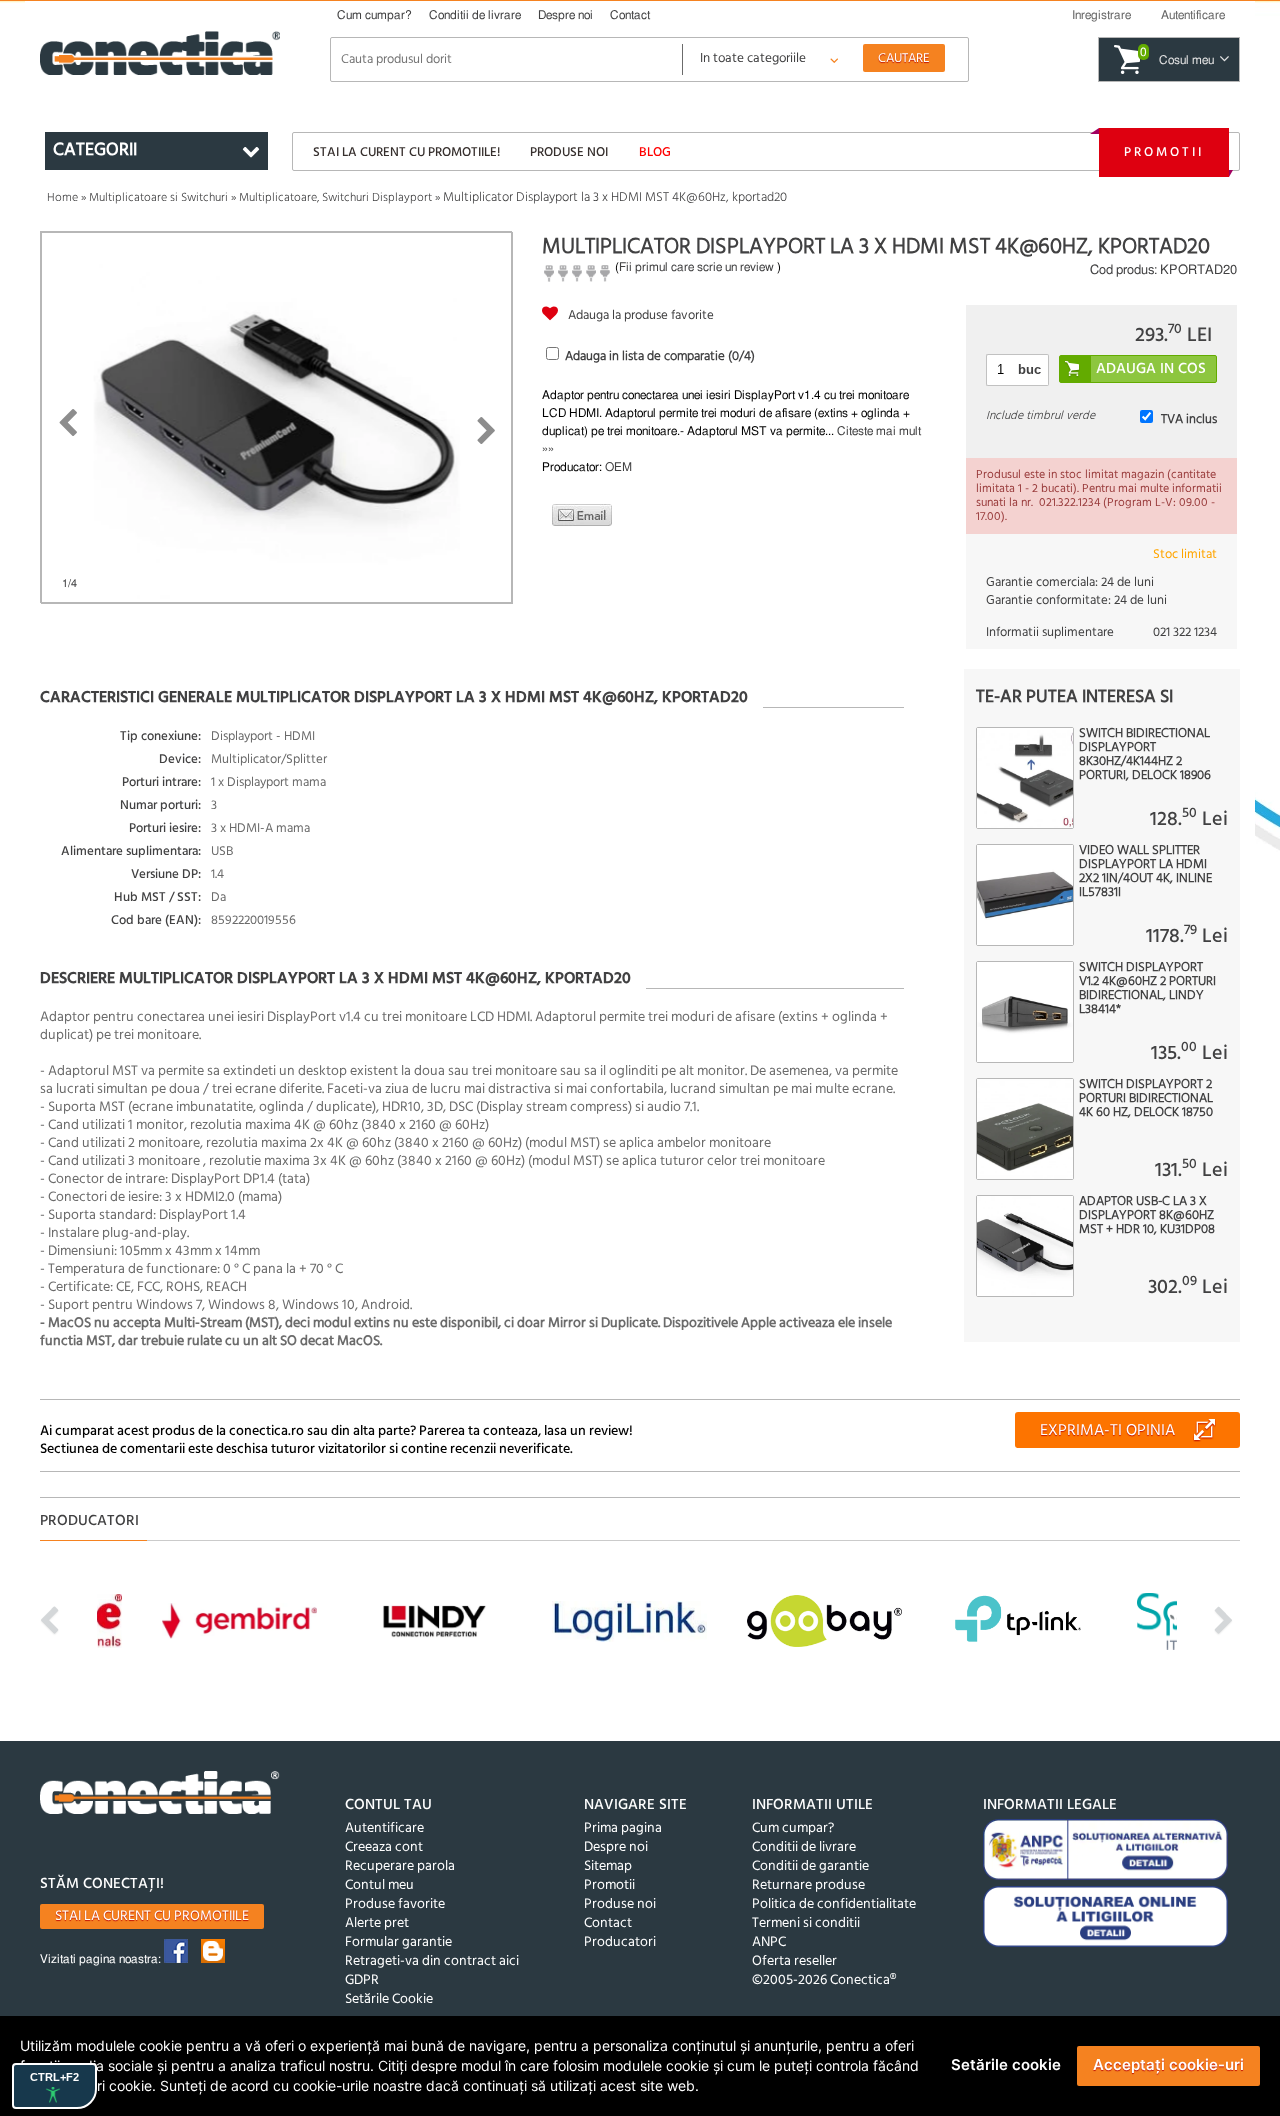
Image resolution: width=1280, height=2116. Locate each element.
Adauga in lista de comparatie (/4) (660, 356)
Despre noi (565, 15)
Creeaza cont (384, 1847)
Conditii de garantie (810, 1866)
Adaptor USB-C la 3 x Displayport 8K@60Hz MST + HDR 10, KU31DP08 (1147, 1216)
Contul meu (379, 1885)
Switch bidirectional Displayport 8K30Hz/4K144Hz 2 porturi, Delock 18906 (1145, 755)
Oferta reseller (794, 1961)
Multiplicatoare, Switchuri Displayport (335, 198)
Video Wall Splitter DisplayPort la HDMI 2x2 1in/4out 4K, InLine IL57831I (1145, 872)
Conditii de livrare (475, 15)
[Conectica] (160, 1795)
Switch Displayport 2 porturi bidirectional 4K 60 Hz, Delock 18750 (1146, 1099)
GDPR (362, 1980)
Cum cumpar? (374, 15)
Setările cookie (1006, 2064)
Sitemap (608, 1866)
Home (62, 198)
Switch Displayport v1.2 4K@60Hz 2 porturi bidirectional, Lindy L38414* (1147, 989)
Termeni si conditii (806, 1923)
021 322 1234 (1185, 632)
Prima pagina (623, 1828)
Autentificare (384, 1828)
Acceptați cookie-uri (1168, 2064)
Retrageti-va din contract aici (432, 1961)
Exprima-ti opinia (1107, 1431)
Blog (655, 152)
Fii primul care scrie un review (696, 267)
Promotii (1164, 152)
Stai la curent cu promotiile (152, 1916)
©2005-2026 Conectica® (824, 1980)
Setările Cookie (389, 1999)
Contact (630, 15)
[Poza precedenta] (67, 423)
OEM (618, 467)
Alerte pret (377, 1923)
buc (1029, 369)
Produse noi (569, 152)
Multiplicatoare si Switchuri (158, 198)
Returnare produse (808, 1885)
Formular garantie (398, 1942)
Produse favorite (395, 1904)
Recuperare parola (400, 1866)
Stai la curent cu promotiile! (406, 152)
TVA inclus (1189, 419)
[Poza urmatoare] (486, 431)
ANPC (769, 1942)
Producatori (620, 1942)
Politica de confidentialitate (834, 1904)
